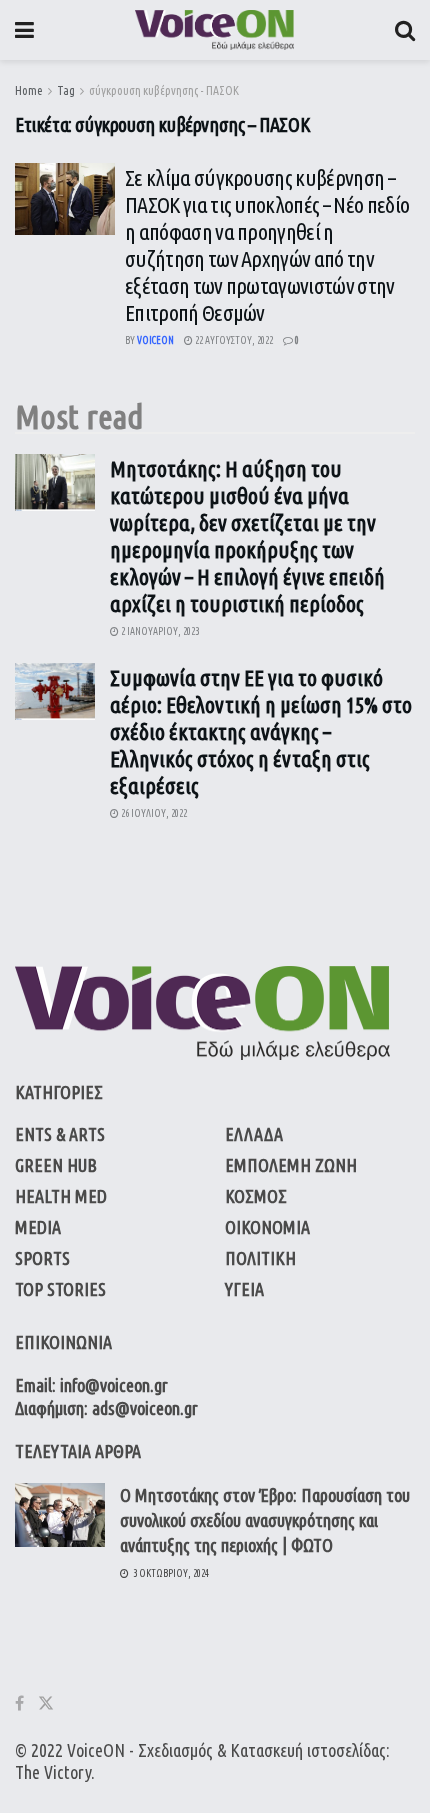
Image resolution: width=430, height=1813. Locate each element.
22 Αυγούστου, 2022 (233, 340)
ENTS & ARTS (60, 1134)
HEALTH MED (61, 1196)
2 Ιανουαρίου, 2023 (159, 631)
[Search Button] (405, 30)
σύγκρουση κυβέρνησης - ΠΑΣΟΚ (164, 90)
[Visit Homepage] (214, 30)
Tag (66, 90)
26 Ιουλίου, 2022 (153, 813)
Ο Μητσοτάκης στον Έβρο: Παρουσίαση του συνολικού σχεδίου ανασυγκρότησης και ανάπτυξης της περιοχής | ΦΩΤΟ (265, 1520)
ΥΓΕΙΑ (244, 1289)
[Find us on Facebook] (19, 1703)
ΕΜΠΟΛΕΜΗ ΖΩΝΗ (291, 1165)
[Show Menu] (24, 30)
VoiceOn (155, 340)
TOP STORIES (60, 1289)
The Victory (53, 1772)
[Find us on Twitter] (46, 1703)
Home (29, 90)
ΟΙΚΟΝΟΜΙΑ (267, 1227)
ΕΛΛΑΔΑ (254, 1134)
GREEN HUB (56, 1165)
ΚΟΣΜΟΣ (256, 1196)
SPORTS (42, 1258)
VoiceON (96, 1750)
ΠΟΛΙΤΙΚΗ (260, 1258)
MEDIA (38, 1227)
